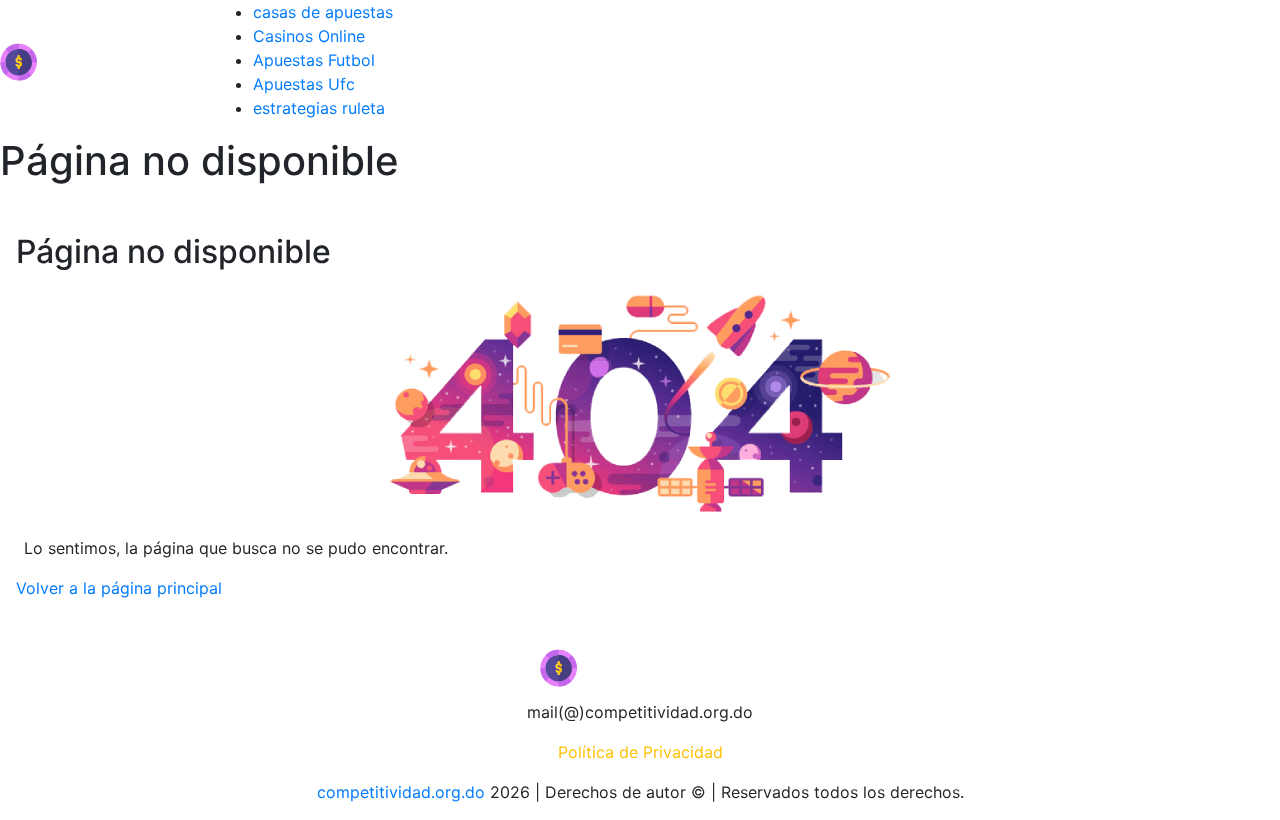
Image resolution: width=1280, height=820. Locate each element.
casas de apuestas (323, 12)
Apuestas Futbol (314, 60)
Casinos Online (309, 36)
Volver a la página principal (119, 588)
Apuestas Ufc (304, 84)
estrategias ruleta (319, 108)
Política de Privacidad (640, 752)
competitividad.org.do (401, 792)
